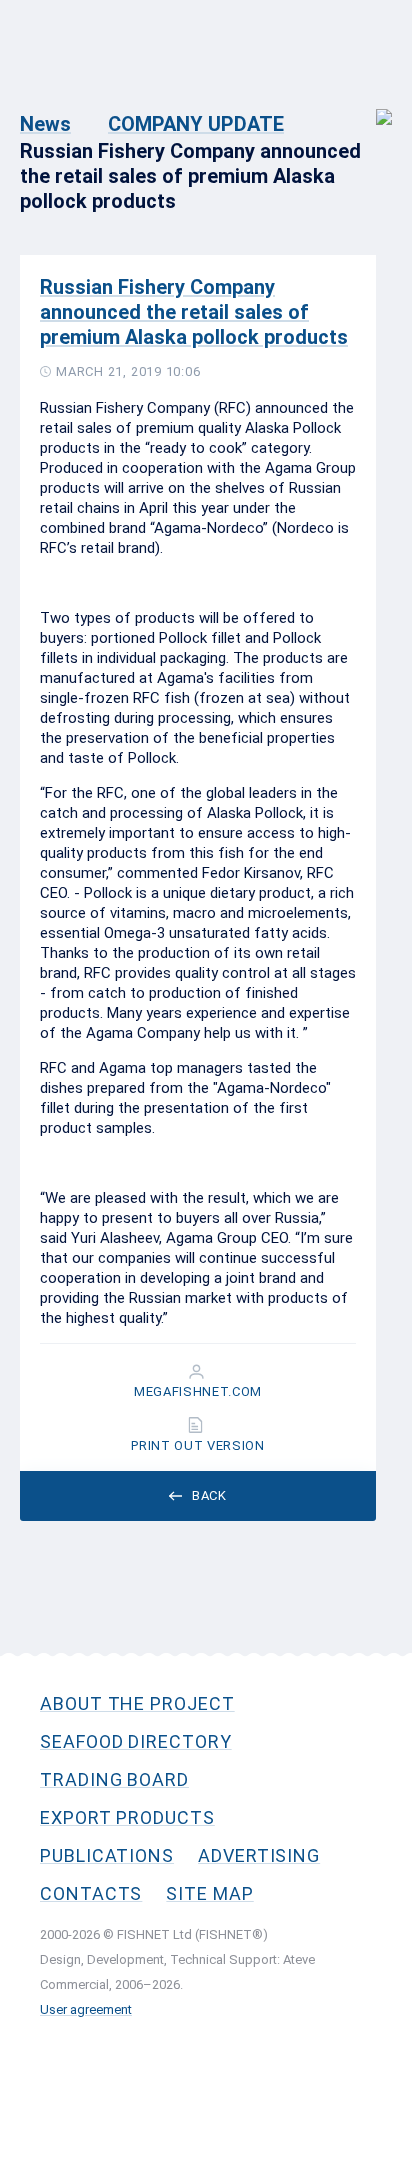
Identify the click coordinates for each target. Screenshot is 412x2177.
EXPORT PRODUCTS (127, 1817)
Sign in (370, 106)
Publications (107, 1855)
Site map (209, 1893)
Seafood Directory (136, 1741)
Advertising (259, 1855)
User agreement (86, 2009)
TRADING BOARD (114, 1779)
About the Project (137, 1703)
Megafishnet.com (198, 1392)
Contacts (91, 1893)
